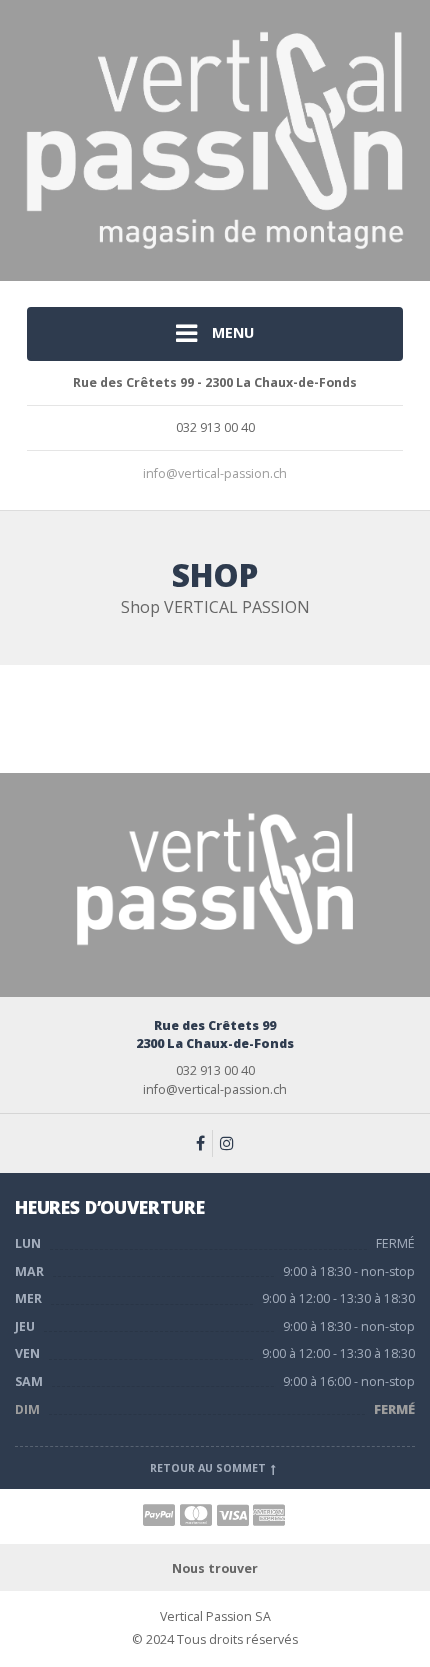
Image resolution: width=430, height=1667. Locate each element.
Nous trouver (215, 1568)
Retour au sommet (209, 1468)
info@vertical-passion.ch (215, 473)
